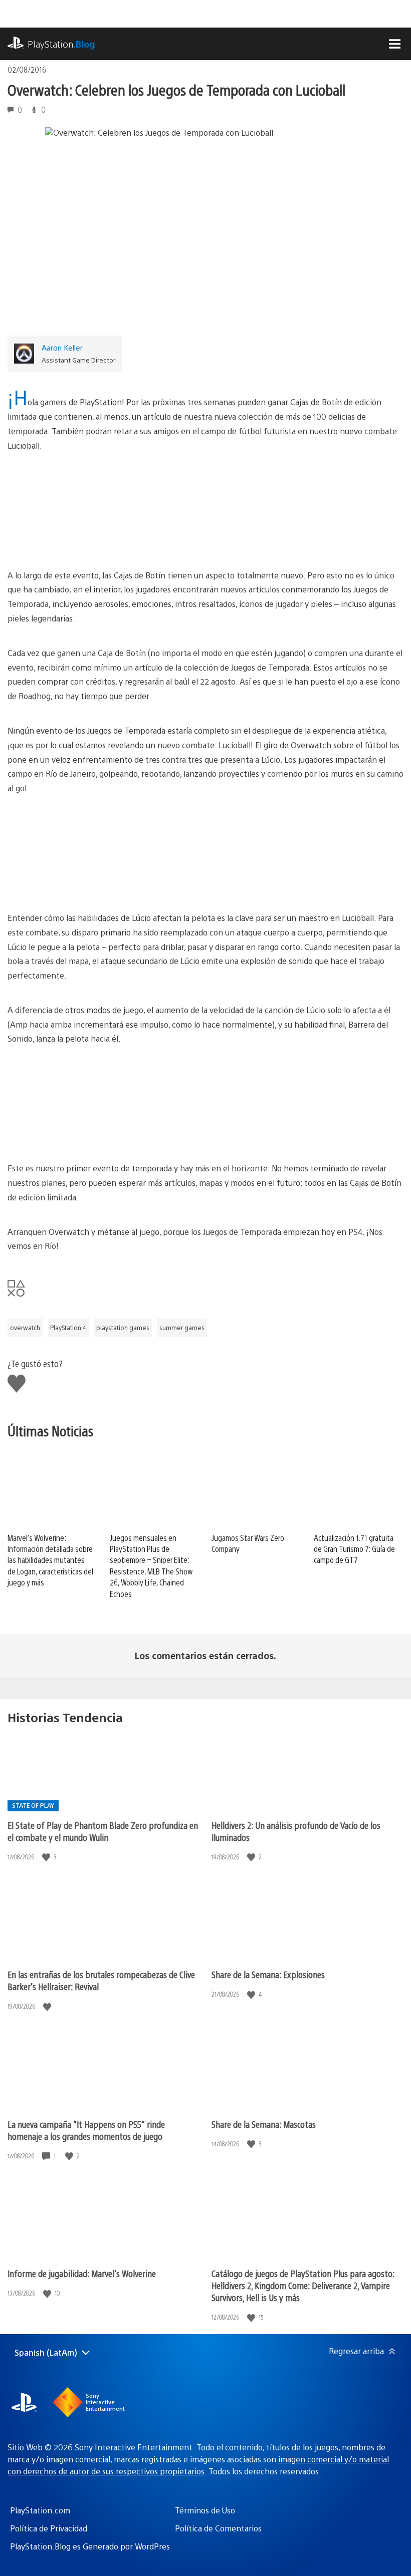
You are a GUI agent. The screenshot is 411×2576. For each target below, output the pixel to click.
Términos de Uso (205, 2510)
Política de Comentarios (218, 2528)
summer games (182, 1328)
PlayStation (61, 44)
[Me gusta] (47, 1857)
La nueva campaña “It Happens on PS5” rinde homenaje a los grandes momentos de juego (86, 2130)
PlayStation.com (40, 2510)
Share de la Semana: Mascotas (264, 2124)
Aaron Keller (62, 347)
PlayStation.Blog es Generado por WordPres (90, 2546)
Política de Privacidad (49, 2528)
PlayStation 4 (68, 1328)
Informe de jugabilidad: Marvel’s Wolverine (82, 2273)
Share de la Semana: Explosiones (268, 1974)
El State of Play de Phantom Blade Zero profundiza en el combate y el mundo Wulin (103, 1831)
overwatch (25, 1328)
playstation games (123, 1328)
